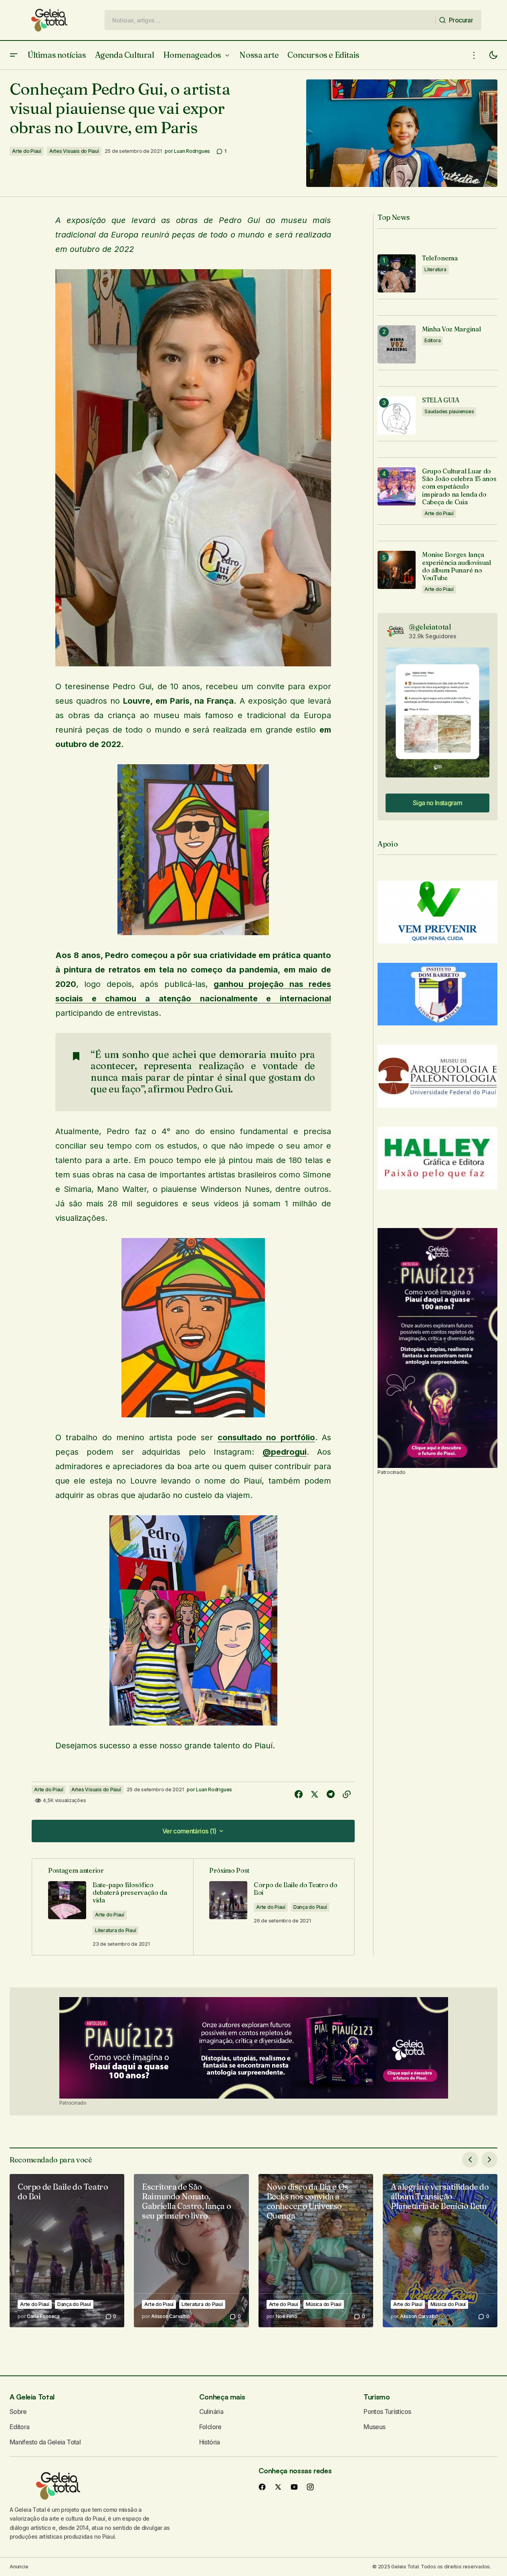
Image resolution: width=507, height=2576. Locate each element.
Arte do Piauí (27, 151)
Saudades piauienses (449, 411)
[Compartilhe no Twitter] (315, 1794)
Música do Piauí (323, 2304)
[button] (14, 55)
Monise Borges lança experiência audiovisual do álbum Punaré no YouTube (457, 566)
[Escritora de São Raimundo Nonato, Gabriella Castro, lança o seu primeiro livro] (191, 2251)
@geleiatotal (430, 627)
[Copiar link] (347, 1794)
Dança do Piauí (310, 1907)
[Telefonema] (397, 273)
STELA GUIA (441, 400)
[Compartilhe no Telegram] (331, 1794)
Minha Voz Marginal (451, 329)
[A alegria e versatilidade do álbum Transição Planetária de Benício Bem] (440, 2251)
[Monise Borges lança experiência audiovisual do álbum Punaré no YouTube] (397, 570)
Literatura (435, 269)
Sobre (18, 2412)
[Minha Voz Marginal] (397, 344)
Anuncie (19, 2567)
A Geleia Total (32, 2397)
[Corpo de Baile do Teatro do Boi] (67, 2251)
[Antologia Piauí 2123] (437, 1348)
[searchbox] (270, 20)
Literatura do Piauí (115, 1930)
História (210, 2442)
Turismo (377, 2397)
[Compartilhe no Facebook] (299, 1794)
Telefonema (440, 258)
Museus (374, 2427)
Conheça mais (222, 2397)
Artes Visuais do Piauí (74, 151)
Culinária (211, 2412)
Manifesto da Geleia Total (45, 2442)
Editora (432, 340)
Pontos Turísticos (387, 2412)
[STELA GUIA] (397, 415)
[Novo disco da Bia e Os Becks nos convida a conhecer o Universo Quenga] (316, 2251)
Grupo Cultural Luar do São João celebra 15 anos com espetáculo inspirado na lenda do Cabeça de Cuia (459, 487)
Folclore (210, 2427)
